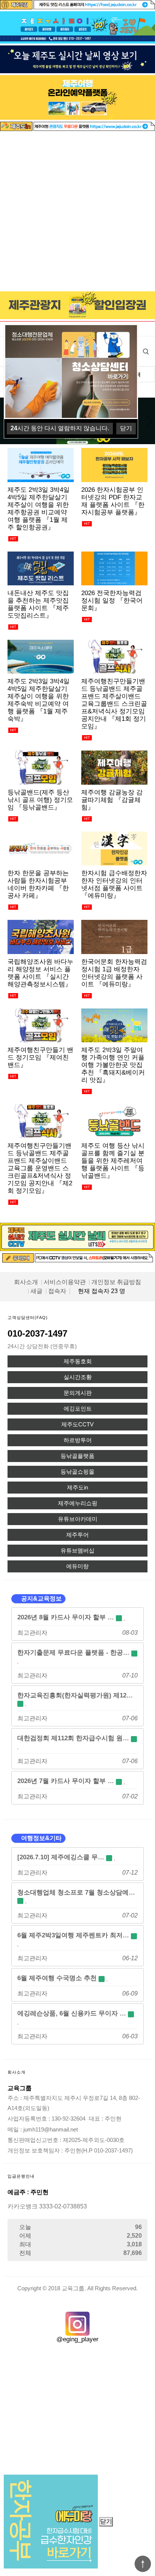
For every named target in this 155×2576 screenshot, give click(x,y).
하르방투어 (78, 1440)
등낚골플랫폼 (77, 1456)
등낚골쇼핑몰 (77, 1472)
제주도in (77, 1488)
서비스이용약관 (65, 1282)
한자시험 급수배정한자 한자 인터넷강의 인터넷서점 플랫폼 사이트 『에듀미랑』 (114, 884)
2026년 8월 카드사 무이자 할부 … (67, 1617)
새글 (36, 1291)
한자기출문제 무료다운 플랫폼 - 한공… (74, 1652)
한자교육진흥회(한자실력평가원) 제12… (75, 1695)
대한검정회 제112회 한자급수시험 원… (74, 1738)
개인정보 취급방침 (116, 1282)
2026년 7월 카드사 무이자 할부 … (67, 1781)
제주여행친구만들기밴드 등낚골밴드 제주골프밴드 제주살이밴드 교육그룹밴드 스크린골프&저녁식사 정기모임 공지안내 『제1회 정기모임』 (114, 704)
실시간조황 (78, 1377)
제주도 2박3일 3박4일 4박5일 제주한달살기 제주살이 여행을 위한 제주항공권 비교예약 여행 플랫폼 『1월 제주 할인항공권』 (39, 508)
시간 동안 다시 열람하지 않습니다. (60, 428)
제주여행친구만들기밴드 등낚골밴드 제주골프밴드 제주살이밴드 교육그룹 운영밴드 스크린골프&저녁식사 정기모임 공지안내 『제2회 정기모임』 (40, 1168)
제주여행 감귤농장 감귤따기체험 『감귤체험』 (112, 800)
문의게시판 (78, 1393)
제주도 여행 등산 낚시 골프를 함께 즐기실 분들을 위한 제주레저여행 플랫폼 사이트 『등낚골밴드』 (113, 1161)
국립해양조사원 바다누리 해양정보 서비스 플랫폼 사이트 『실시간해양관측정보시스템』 (40, 973)
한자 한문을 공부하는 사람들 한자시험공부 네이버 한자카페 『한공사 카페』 (38, 884)
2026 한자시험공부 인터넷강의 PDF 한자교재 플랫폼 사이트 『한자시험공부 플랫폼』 (113, 501)
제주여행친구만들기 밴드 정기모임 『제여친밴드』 (40, 1057)
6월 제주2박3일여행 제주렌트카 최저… (74, 1935)
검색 (146, 351)
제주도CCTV (77, 1424)
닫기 (106, 2521)
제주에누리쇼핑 (78, 1503)
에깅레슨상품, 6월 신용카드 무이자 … (73, 2013)
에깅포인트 (78, 1409)
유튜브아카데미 (78, 1519)
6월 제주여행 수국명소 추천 (58, 1978)
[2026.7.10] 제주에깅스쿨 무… (62, 1857)
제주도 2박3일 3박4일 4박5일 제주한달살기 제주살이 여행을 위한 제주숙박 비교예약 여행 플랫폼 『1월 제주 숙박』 (39, 700)
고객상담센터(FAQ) (28, 1317)
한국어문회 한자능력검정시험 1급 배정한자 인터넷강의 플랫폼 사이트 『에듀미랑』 (114, 973)
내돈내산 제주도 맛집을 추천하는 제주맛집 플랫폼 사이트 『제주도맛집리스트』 (38, 604)
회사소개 (26, 1282)
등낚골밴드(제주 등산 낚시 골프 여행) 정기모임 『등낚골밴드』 (40, 800)
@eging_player (77, 2339)
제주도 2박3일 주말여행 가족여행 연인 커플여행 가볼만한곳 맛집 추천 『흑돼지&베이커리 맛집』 (113, 1065)
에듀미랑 (77, 1566)
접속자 (57, 1291)
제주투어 (77, 1535)
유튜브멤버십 (77, 1551)
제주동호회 (78, 1361)
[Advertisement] (77, 212)
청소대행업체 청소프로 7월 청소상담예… (76, 1892)
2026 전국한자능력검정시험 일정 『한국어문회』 (112, 600)
